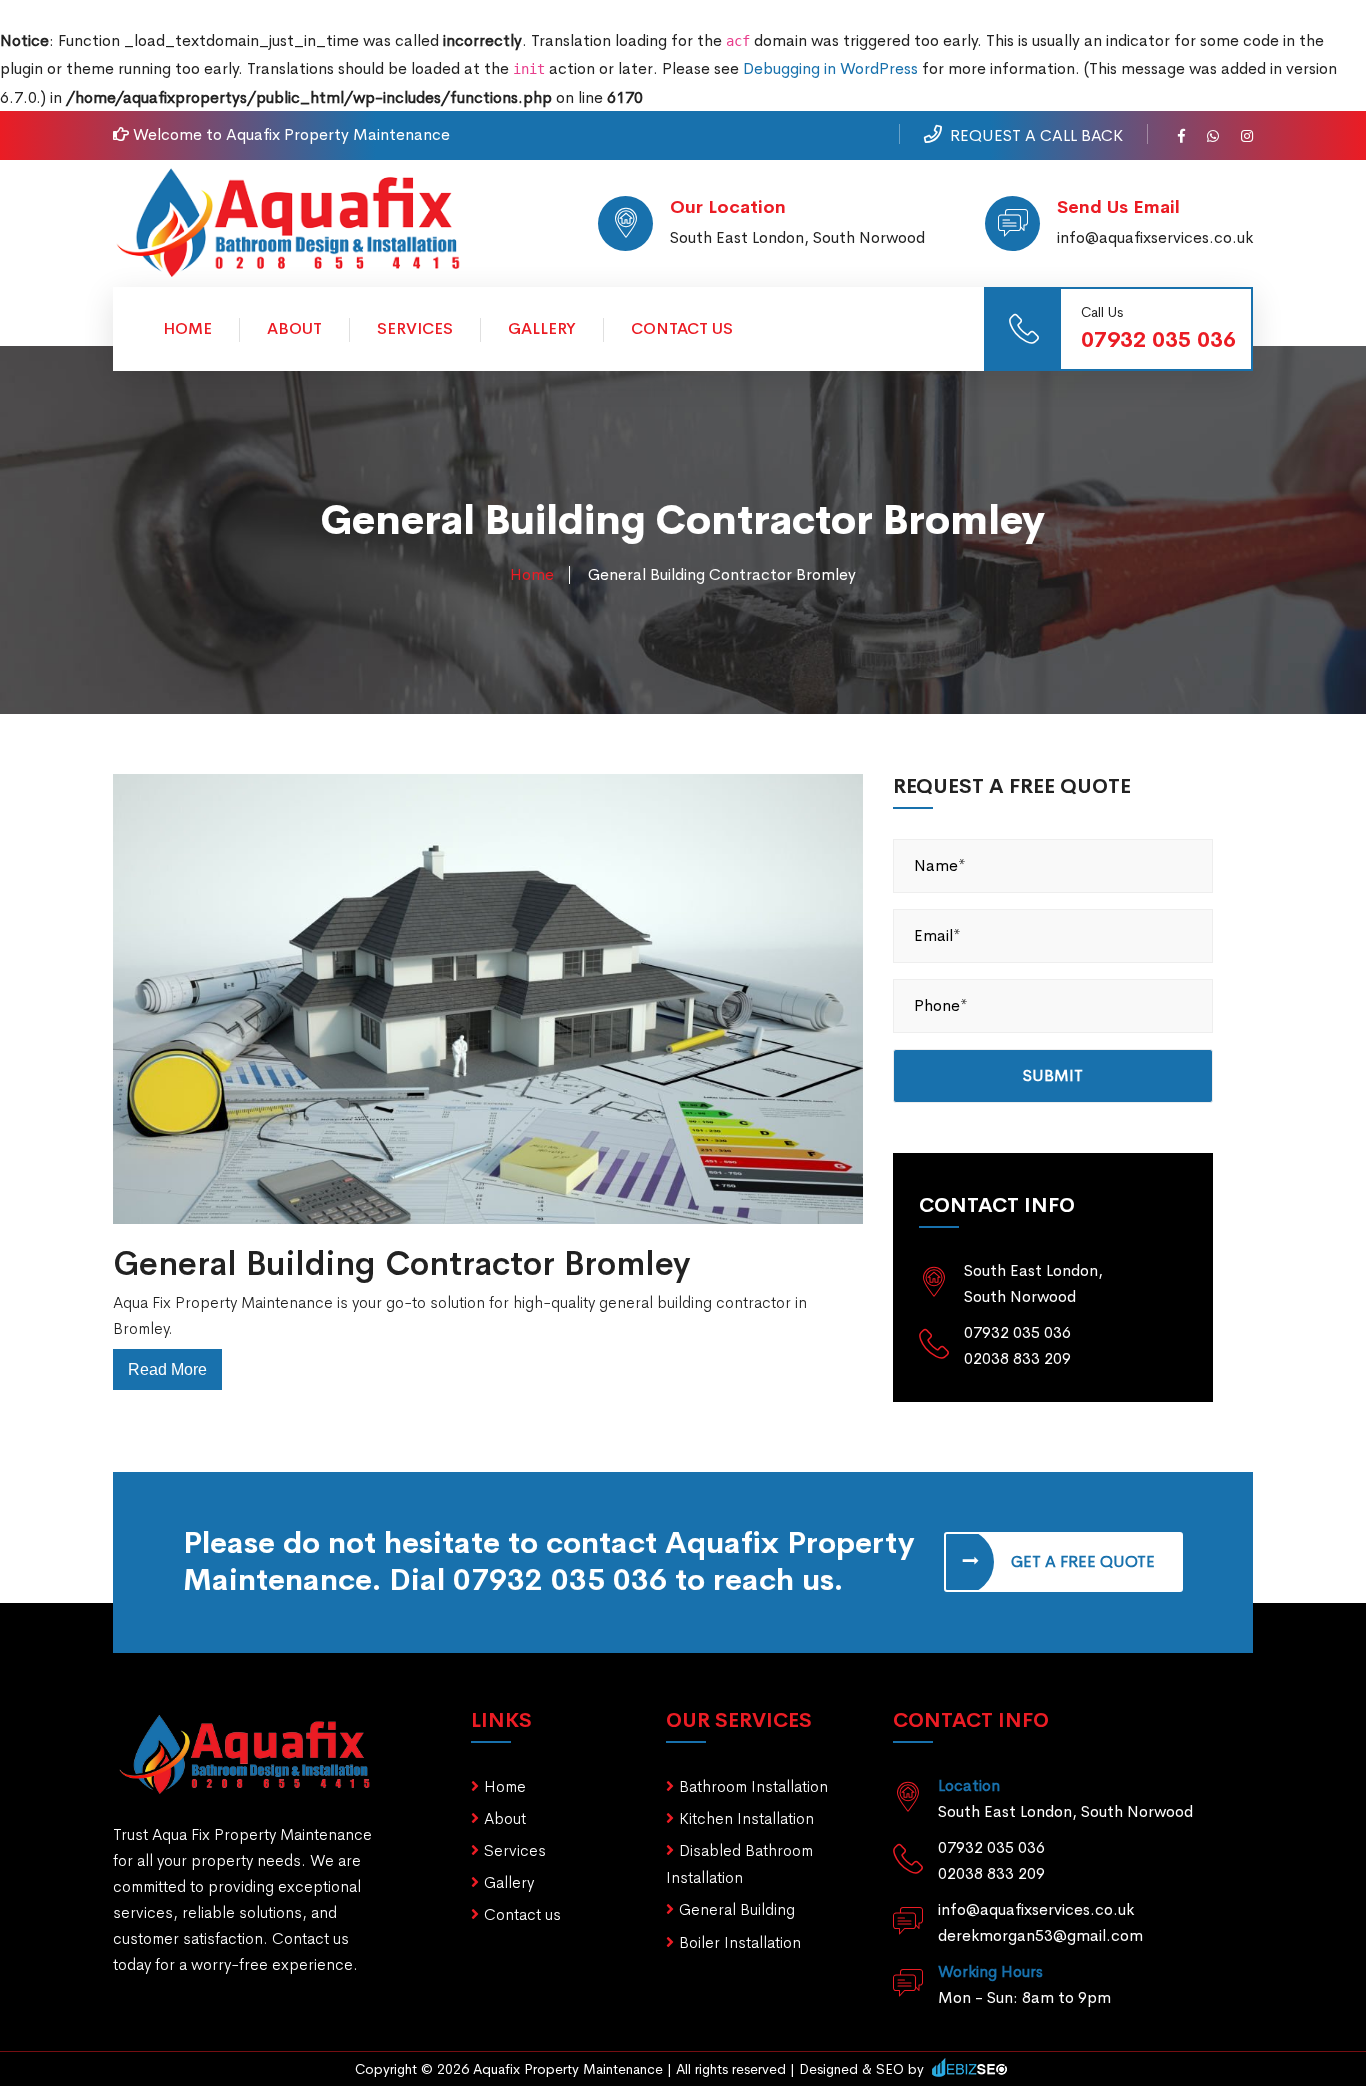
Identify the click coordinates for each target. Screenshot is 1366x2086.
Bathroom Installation (753, 1786)
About (294, 328)
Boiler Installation (740, 1942)
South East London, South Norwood (797, 237)
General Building (737, 1909)
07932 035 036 (1158, 340)
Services (415, 328)
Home (187, 328)
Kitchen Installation (746, 1818)
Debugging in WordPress (830, 68)
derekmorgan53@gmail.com (1040, 1935)
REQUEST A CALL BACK (1036, 135)
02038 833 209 (1017, 1358)
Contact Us (682, 328)
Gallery (542, 328)
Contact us (522, 1914)
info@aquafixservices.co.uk (1155, 237)
